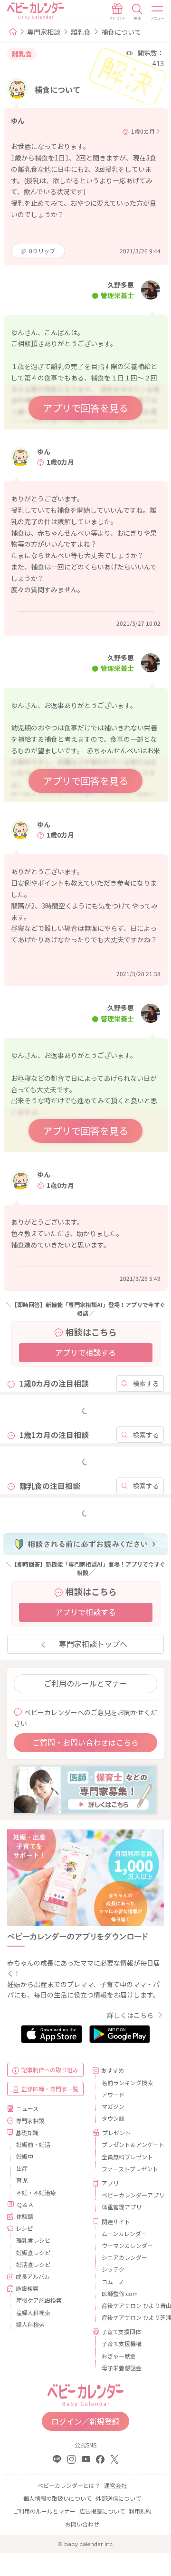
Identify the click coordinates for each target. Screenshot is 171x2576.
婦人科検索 (30, 2324)
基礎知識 (27, 2132)
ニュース (27, 2108)
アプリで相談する (85, 1352)
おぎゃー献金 (119, 2356)
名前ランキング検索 (127, 2082)
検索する (146, 1383)
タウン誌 (113, 2118)
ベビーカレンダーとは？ (69, 2485)
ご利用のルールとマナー (85, 1683)
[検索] (137, 12)
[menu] (158, 12)
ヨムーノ (113, 2281)
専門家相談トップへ (93, 1644)
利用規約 (140, 2511)
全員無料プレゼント (127, 2157)
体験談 (25, 2216)
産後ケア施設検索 (39, 2300)
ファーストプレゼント (129, 2169)
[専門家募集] (85, 1789)
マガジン (113, 2106)
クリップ (42, 251)
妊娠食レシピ (33, 2252)
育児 (22, 2180)
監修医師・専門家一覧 (50, 2089)
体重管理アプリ (122, 2207)
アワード (113, 2094)
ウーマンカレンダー (127, 2245)
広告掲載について (102, 2511)
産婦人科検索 (33, 2312)
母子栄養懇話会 (122, 2368)
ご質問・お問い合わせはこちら (85, 1742)
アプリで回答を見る (85, 408)
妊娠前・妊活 (33, 2144)
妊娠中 (25, 2156)
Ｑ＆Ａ (25, 2204)
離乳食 (81, 32)
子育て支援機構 (122, 2343)
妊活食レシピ (33, 2264)
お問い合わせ (82, 2524)
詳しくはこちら (130, 2015)
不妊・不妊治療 (36, 2192)
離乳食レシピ (33, 2240)
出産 (22, 2168)
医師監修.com (120, 2293)
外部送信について (118, 2498)
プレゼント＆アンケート (129, 2144)
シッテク (113, 2269)
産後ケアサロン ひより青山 (129, 2305)
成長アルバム (33, 2276)
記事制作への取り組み (50, 2070)
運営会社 (115, 2485)
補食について (121, 32)
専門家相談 (44, 32)
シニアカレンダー (124, 2257)
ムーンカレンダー (124, 2233)
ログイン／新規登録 (85, 2421)
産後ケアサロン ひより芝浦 (129, 2317)
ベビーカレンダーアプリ (129, 2195)
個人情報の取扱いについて (57, 2498)
